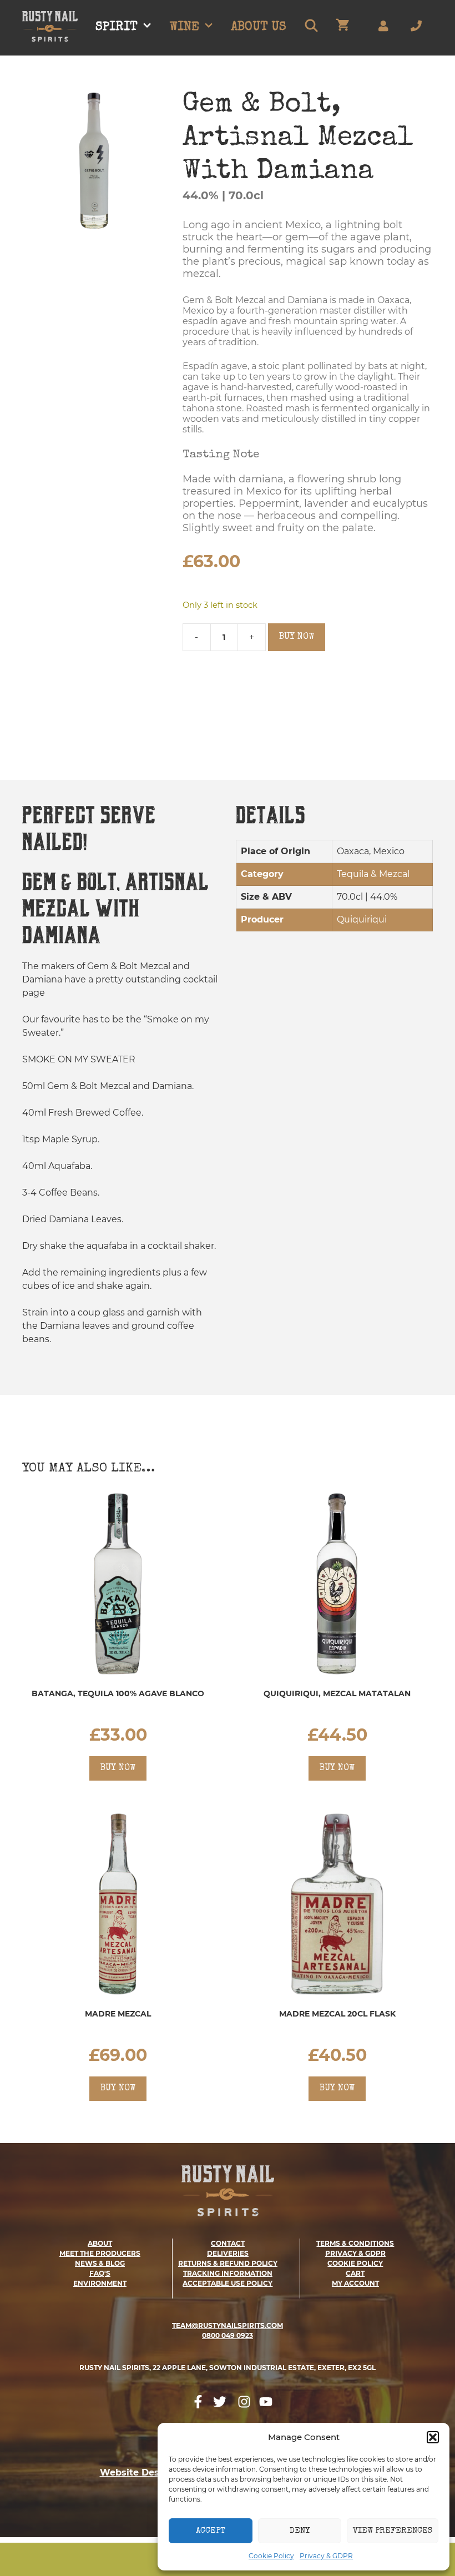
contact (228, 2243)
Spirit (117, 28)
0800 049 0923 (228, 2335)
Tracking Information (228, 2273)
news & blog (100, 2263)
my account (355, 2283)
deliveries (228, 2253)
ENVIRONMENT (100, 2283)
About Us (259, 28)
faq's (100, 2273)
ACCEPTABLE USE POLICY (228, 2283)
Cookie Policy (271, 2556)
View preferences (393, 2531)
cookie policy (355, 2263)
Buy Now (297, 637)
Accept (211, 2531)
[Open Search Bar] (311, 28)
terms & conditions (355, 2243)
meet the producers (100, 2253)
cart (355, 2273)
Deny (300, 2531)
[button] (433, 2437)
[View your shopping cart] (343, 28)
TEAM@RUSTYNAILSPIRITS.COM (228, 2325)
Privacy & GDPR (326, 2556)
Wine (184, 28)
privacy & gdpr (355, 2253)
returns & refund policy (228, 2263)
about (100, 2243)
